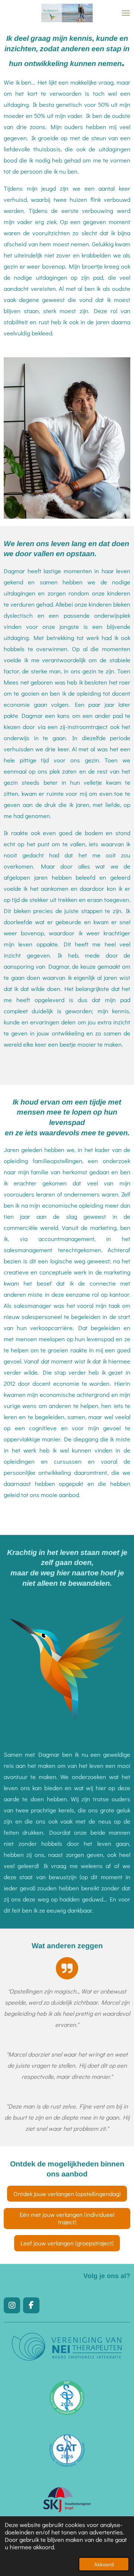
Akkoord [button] (104, 2564)
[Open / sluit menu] (126, 13)
